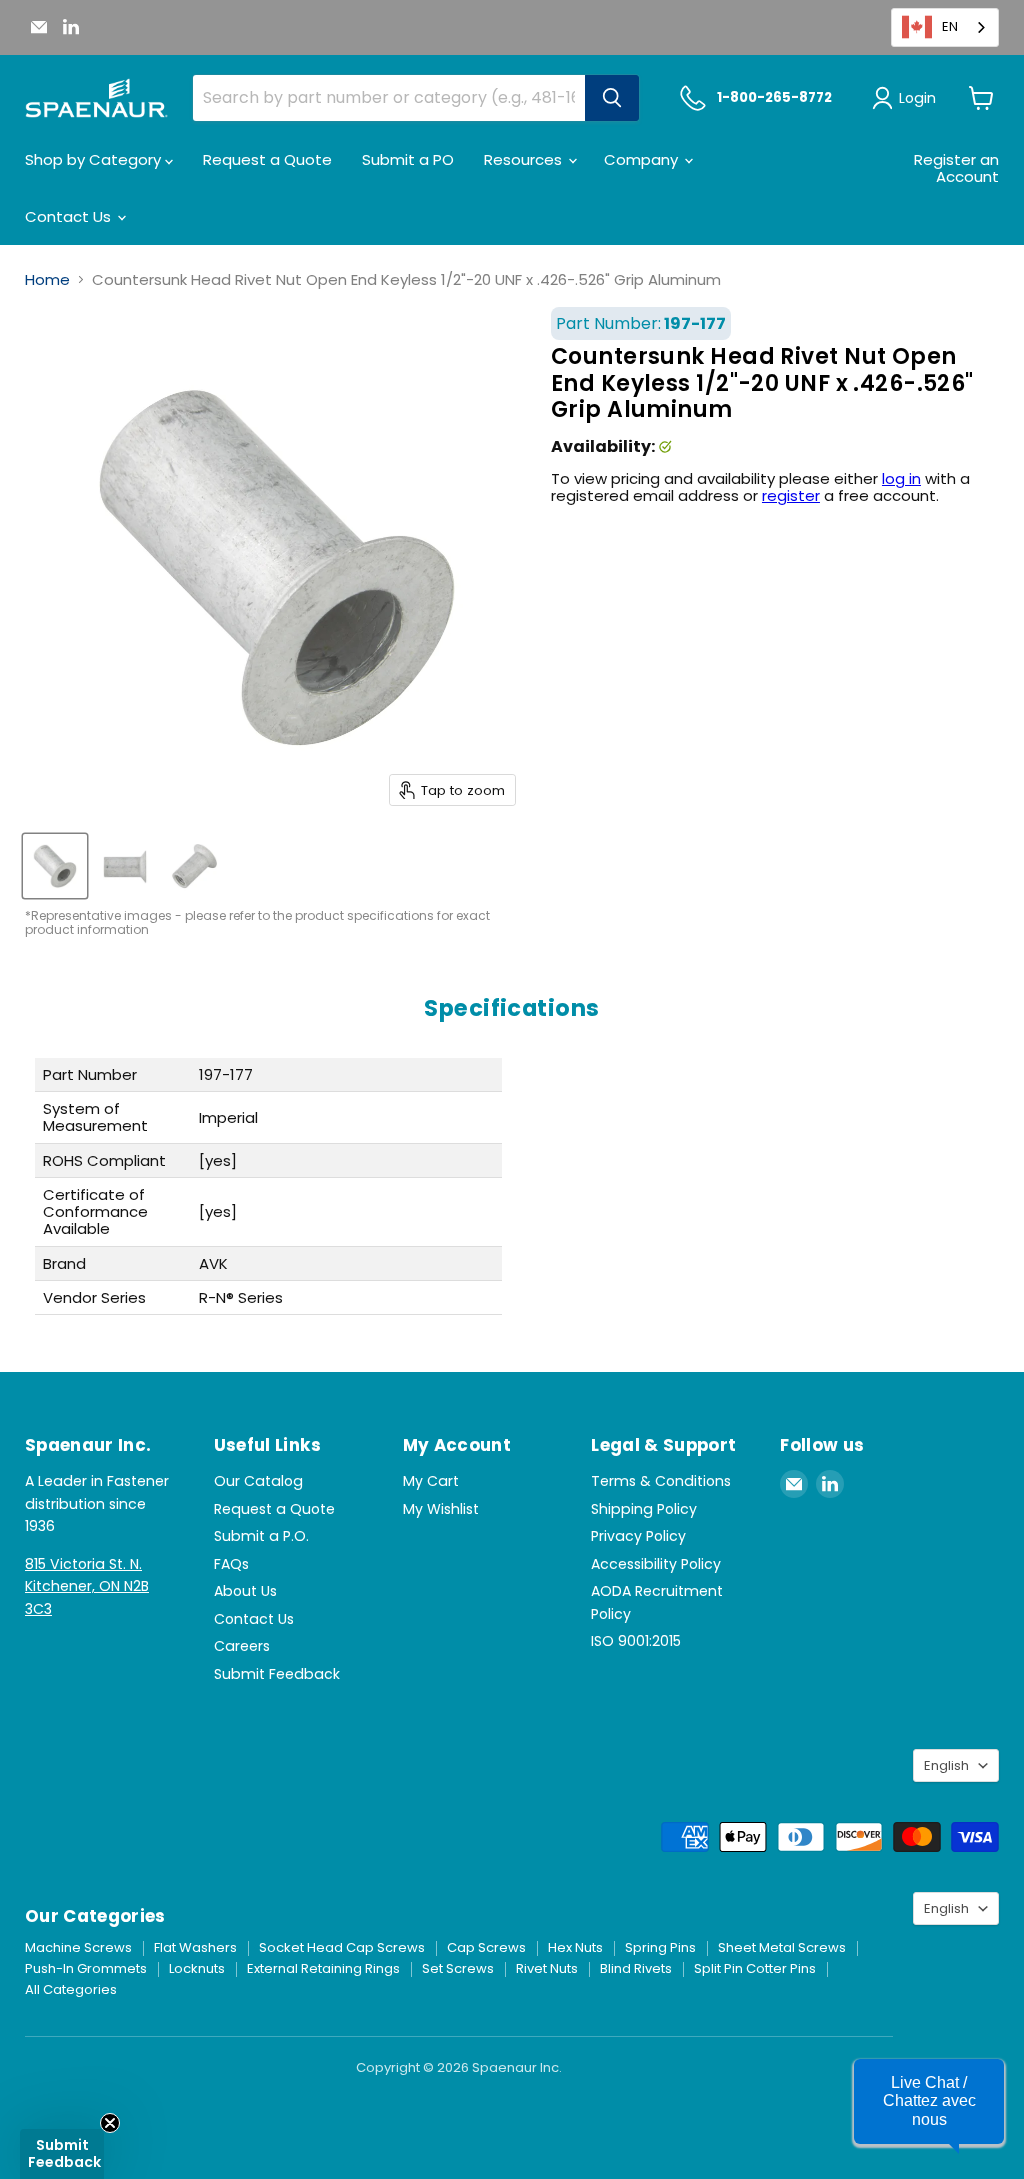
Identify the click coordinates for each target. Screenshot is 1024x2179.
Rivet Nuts (547, 1968)
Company (643, 159)
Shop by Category (95, 159)
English (946, 1765)
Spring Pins (660, 1947)
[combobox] (945, 27)
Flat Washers (195, 1947)
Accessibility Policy (656, 1564)
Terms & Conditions (661, 1481)
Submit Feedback (277, 1674)
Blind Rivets (636, 1968)
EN (950, 26)
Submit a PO (408, 159)
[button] (929, 2101)
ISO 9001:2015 (636, 1641)
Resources (525, 159)
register (791, 495)
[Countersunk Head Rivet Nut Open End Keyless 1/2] (55, 866)
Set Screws (458, 1968)
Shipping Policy (644, 1509)
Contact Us (70, 216)
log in (901, 478)
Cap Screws (486, 1947)
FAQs (231, 1564)
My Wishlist (441, 1509)
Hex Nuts (575, 1947)
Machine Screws (78, 1947)
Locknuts (197, 1968)
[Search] (612, 98)
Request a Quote (267, 159)
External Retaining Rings (323, 1968)
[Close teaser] (110, 2123)
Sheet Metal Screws (782, 1947)
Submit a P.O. (261, 1536)
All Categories (71, 1989)
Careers (242, 1646)
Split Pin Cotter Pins (755, 1968)
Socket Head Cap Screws (342, 1947)
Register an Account (956, 168)
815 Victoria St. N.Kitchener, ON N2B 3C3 (87, 1586)
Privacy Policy (638, 1536)
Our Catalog (258, 1481)
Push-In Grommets (86, 1968)
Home (47, 279)
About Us (245, 1591)
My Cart (431, 1481)
